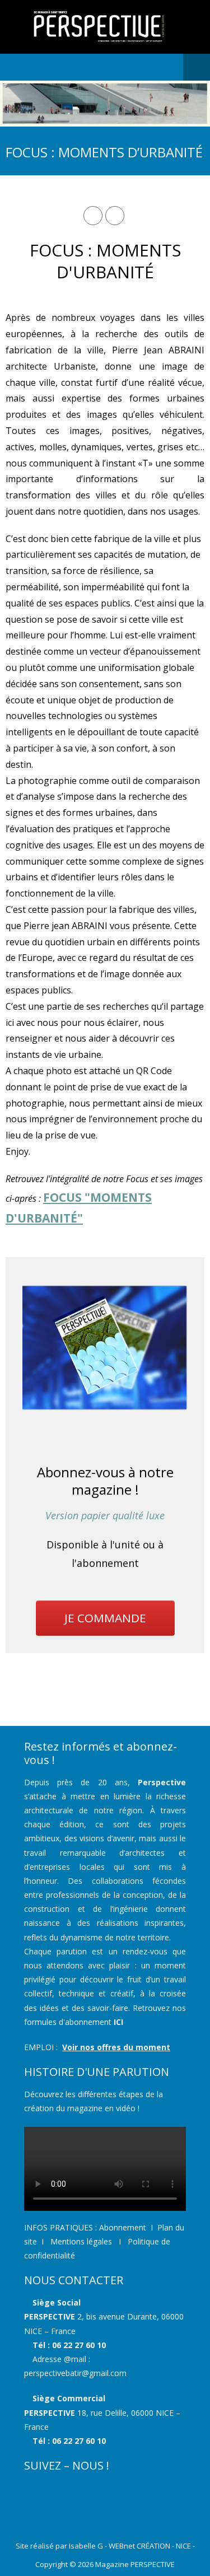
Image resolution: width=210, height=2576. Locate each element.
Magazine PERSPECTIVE (135, 2564)
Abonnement (123, 2227)
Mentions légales (80, 2241)
